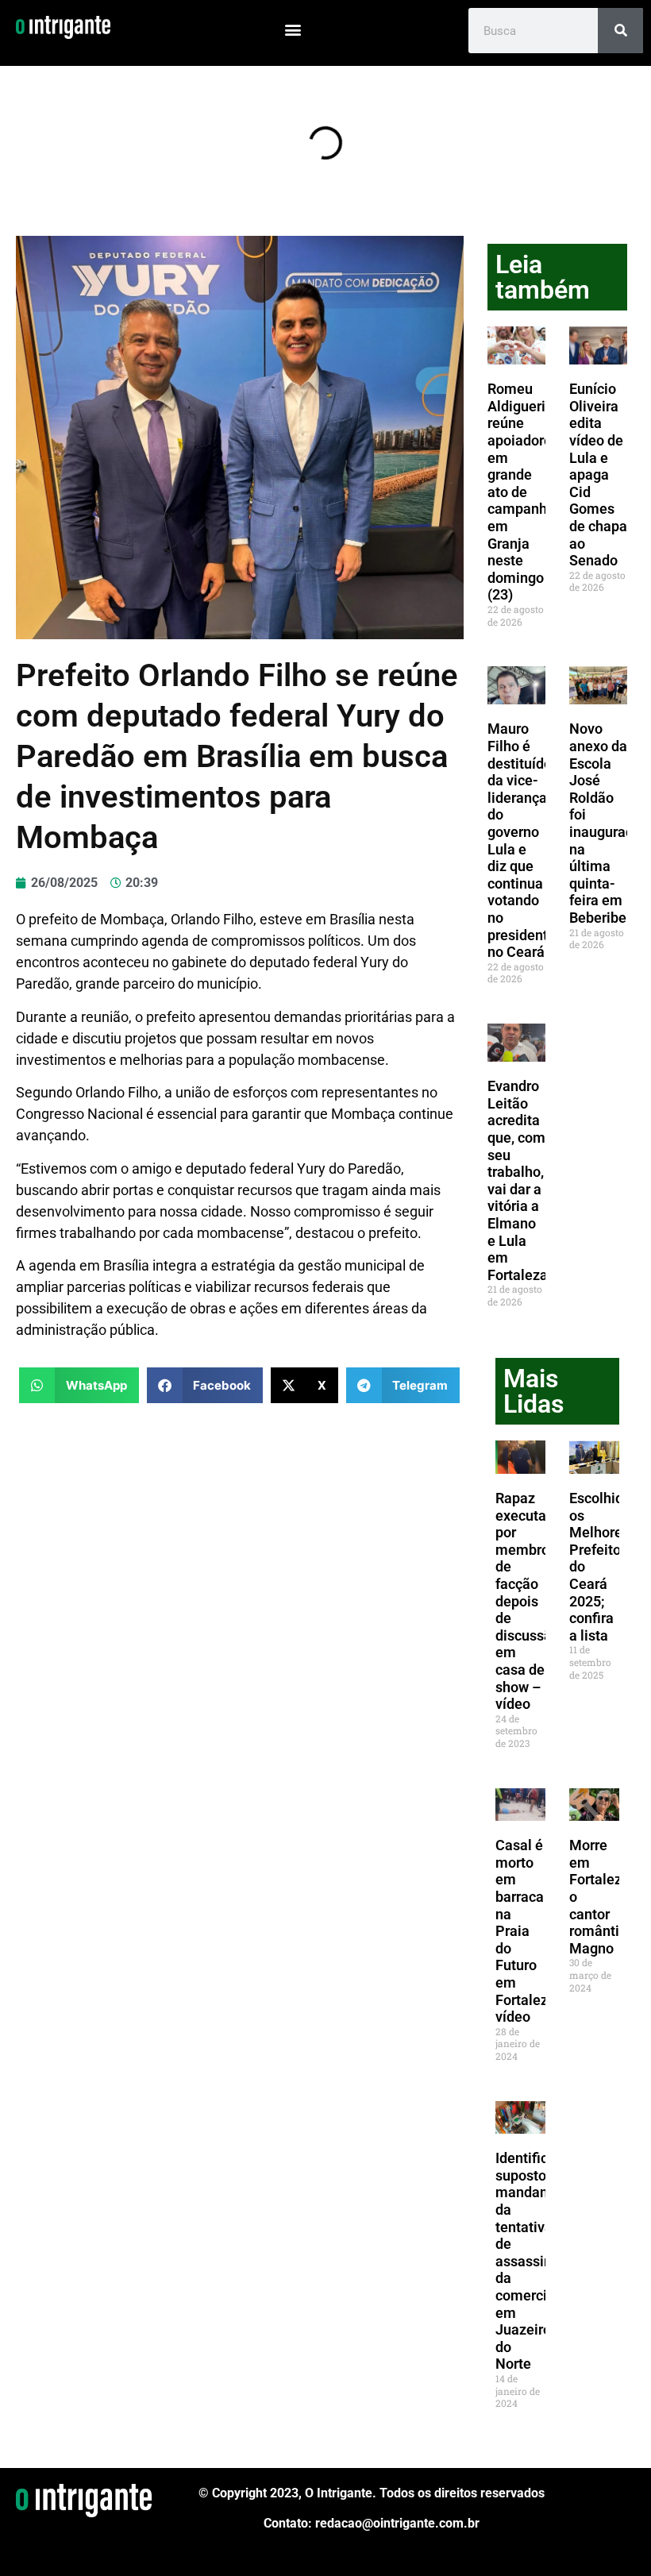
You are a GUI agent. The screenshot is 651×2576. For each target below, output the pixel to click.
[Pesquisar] (620, 31)
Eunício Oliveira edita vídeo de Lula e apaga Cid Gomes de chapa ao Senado (598, 474)
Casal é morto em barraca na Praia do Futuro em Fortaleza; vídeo (528, 1931)
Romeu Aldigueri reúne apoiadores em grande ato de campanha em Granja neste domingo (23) (523, 492)
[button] (293, 29)
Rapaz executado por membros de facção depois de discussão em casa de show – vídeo (529, 1601)
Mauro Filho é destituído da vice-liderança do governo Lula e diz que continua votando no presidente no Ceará (522, 840)
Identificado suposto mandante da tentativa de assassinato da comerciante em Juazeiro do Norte (535, 2261)
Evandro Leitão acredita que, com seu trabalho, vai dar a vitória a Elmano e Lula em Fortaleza (518, 1180)
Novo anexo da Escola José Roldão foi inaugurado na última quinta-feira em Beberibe (605, 823)
